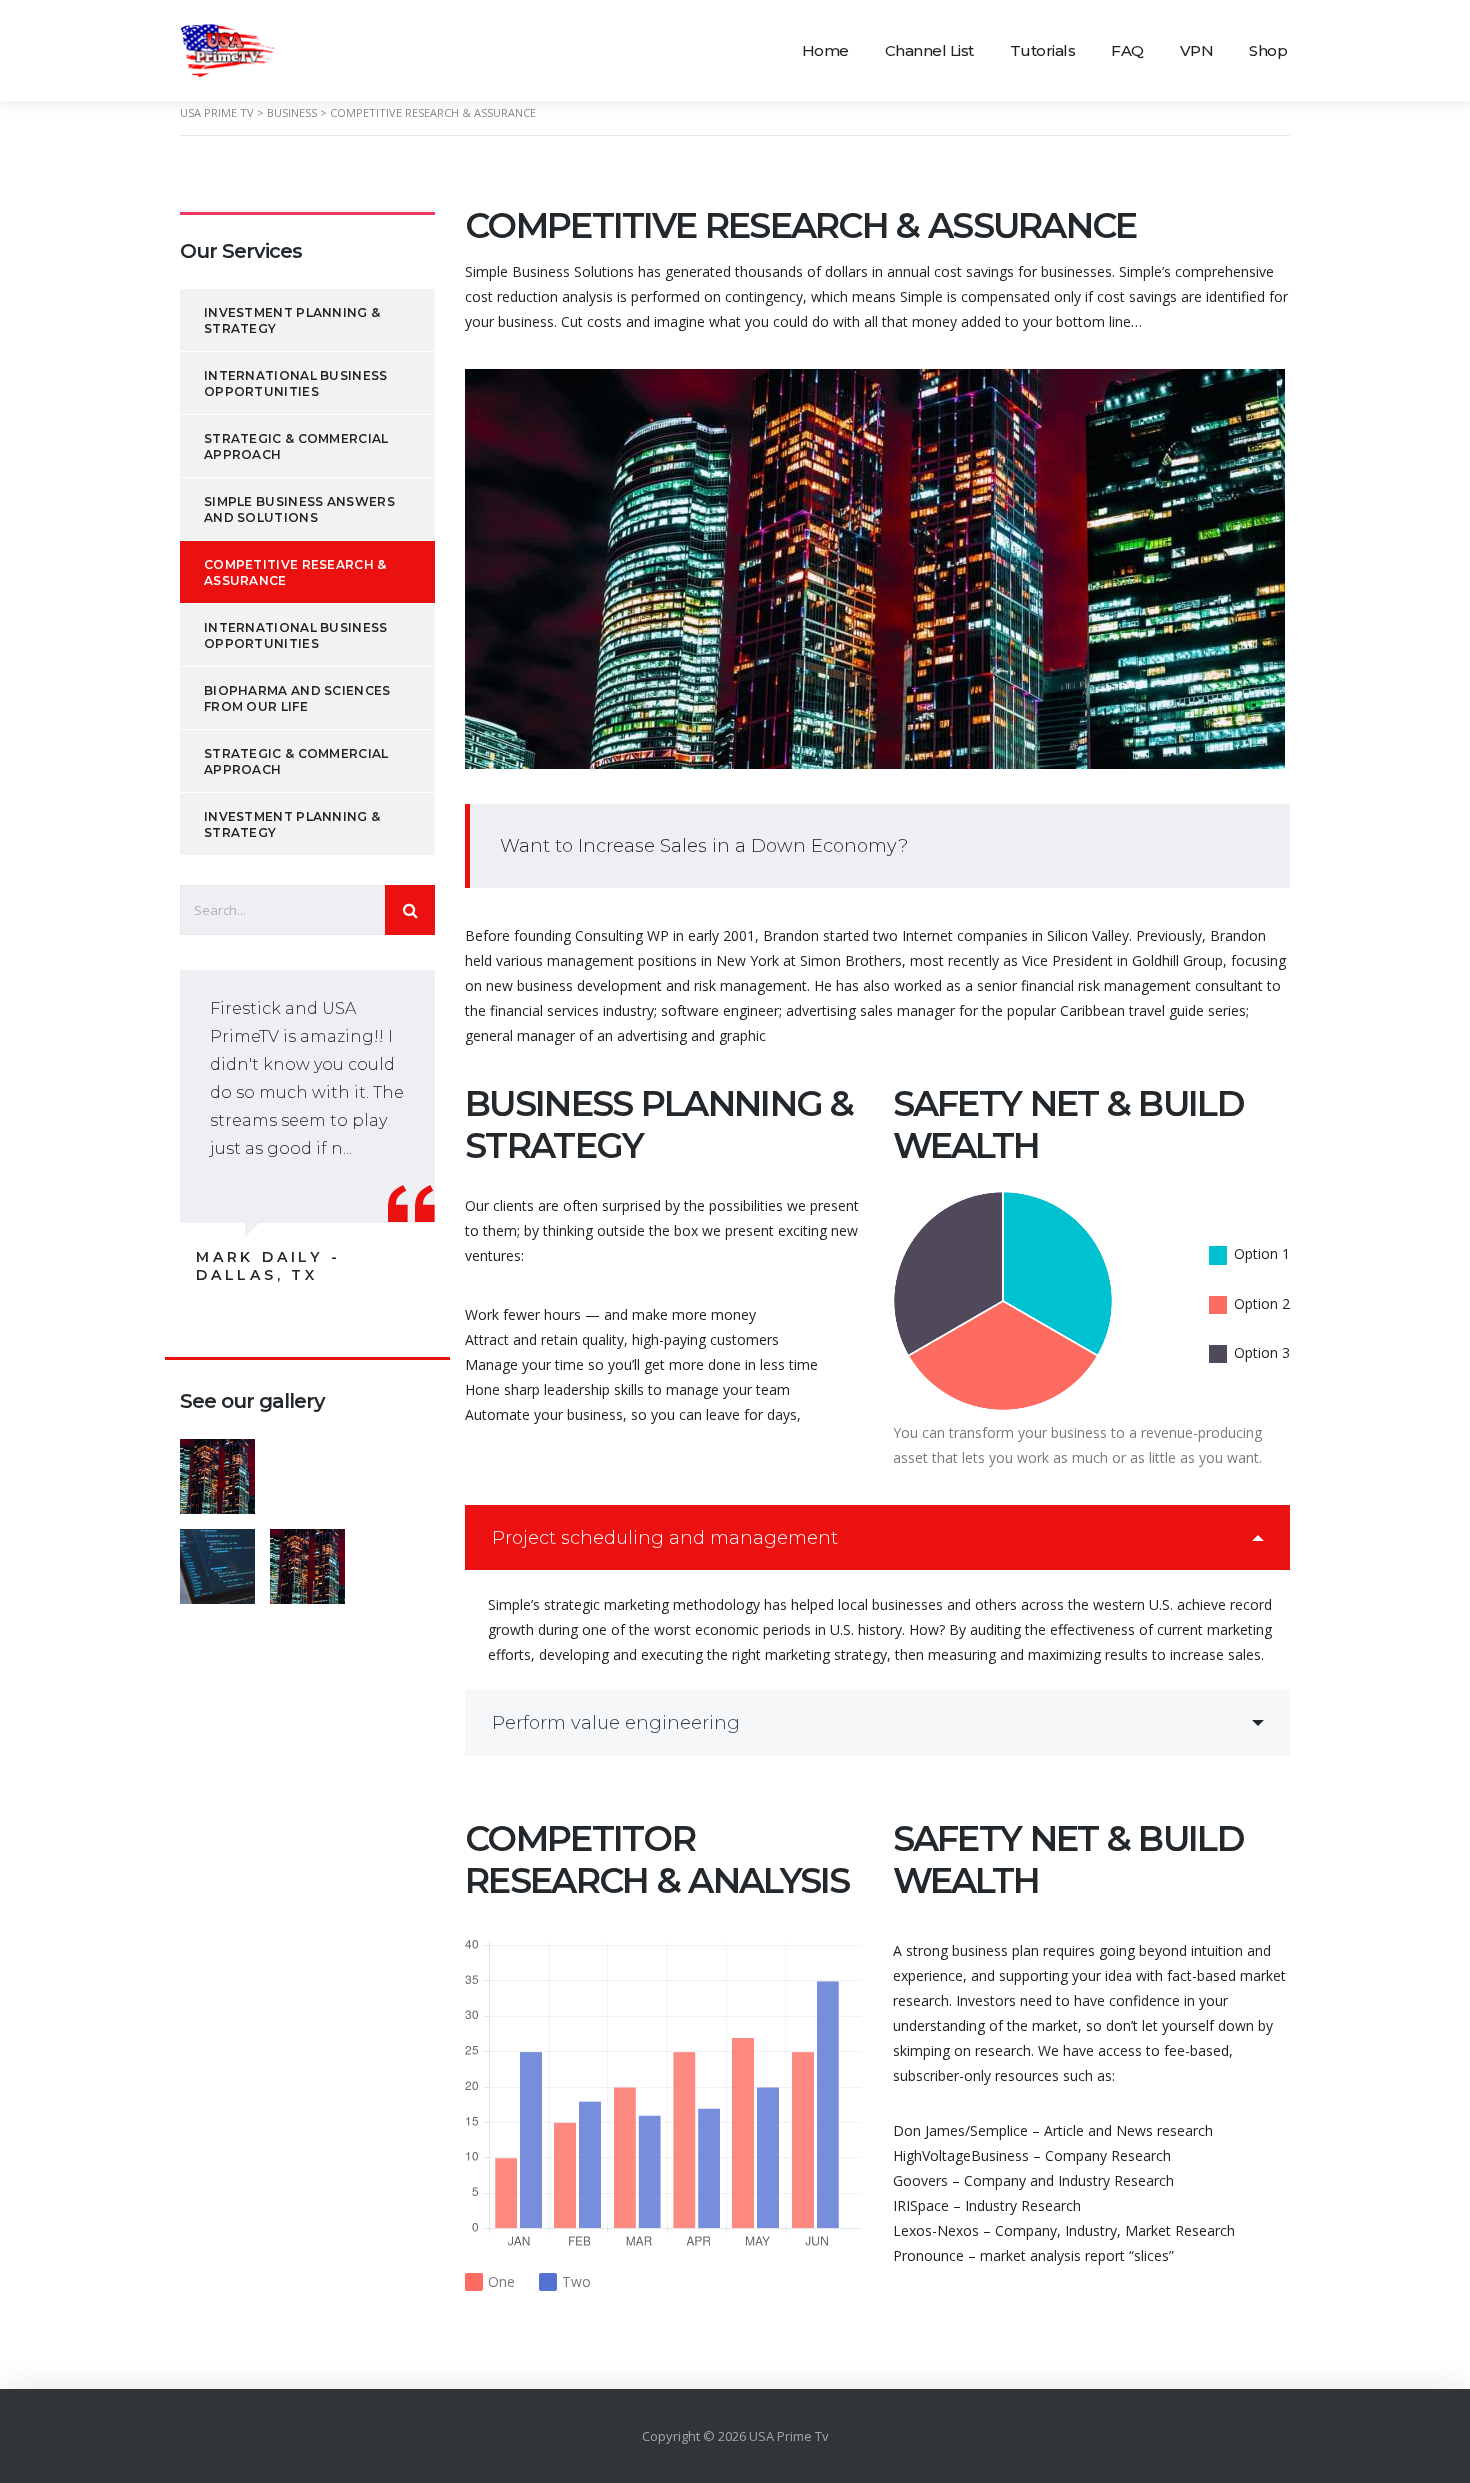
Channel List (929, 50)
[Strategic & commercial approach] (397, 1469)
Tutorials (1043, 50)
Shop (1268, 50)
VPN (1197, 50)
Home (825, 50)
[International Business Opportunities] (307, 1469)
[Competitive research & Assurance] (307, 1559)
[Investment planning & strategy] (218, 1469)
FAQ (1127, 50)
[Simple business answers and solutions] (218, 1559)
